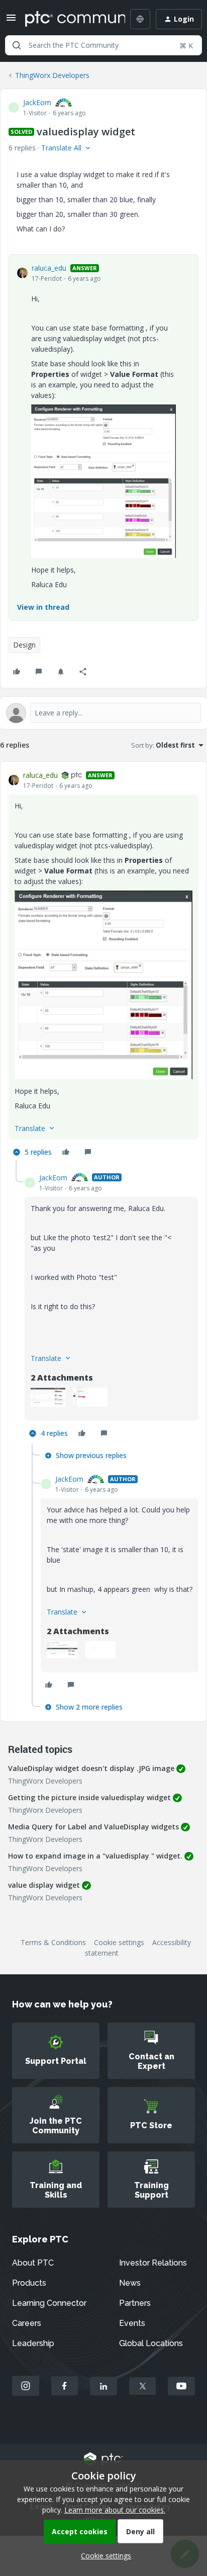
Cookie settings (119, 1942)
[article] (103, 965)
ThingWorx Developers (52, 75)
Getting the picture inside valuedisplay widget (89, 1797)
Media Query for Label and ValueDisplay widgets (93, 1827)
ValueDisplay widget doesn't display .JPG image (91, 1768)
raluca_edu (49, 268)
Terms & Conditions (53, 1942)
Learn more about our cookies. (115, 2510)
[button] (11, 21)
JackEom (37, 102)
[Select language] (140, 19)
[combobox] (103, 45)
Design (24, 645)
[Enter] (17, 45)
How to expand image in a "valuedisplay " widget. (95, 1856)
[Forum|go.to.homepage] (68, 19)
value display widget (44, 1885)
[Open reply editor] (103, 713)
